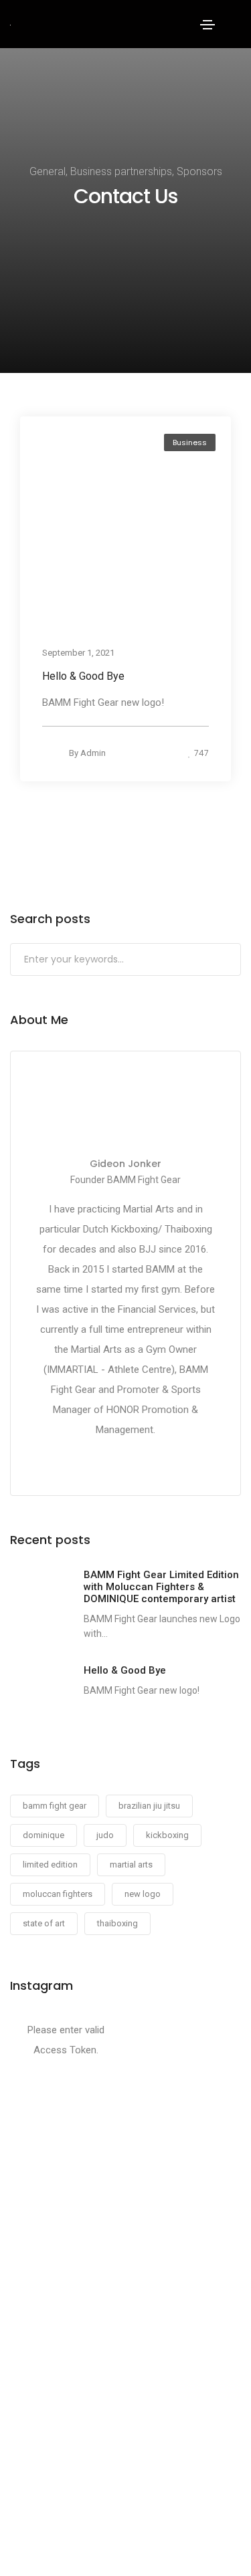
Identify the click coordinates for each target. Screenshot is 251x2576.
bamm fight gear (55, 1806)
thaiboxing (117, 1923)
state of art (44, 1923)
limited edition (50, 1864)
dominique (44, 1835)
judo (105, 1835)
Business (190, 442)
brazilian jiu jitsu (149, 1806)
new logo (143, 1894)
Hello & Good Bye (83, 676)
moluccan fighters (58, 1894)
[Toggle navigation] (207, 25)
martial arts (131, 1864)
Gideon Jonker (125, 1164)
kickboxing (167, 1835)
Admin (93, 753)
